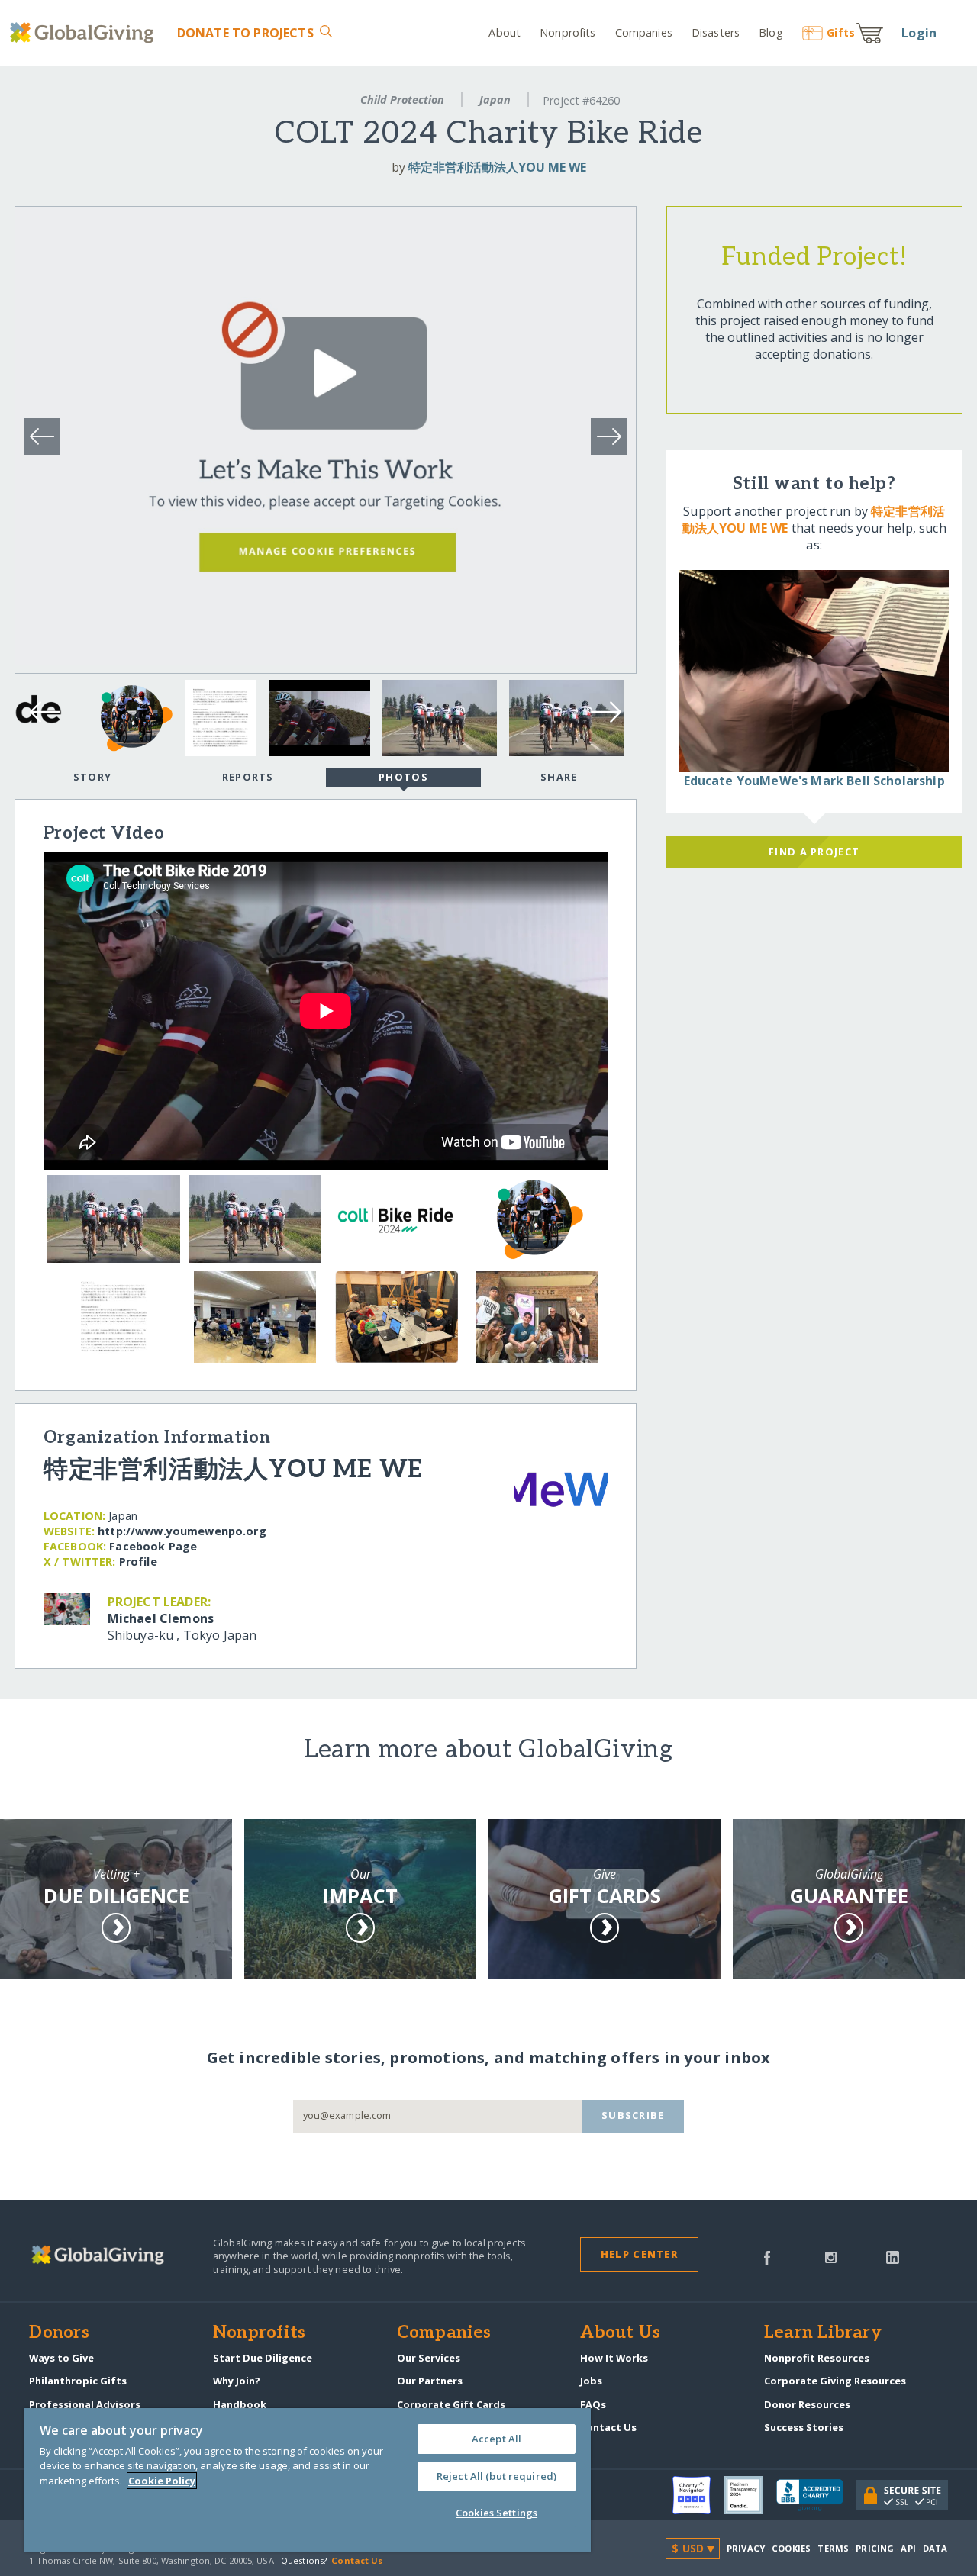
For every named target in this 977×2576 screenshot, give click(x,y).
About (505, 32)
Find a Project (814, 852)
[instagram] (831, 2256)
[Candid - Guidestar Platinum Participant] (750, 2495)
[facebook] (767, 2256)
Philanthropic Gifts (78, 2381)
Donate (245, 33)
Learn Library (823, 2333)
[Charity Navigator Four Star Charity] (698, 2495)
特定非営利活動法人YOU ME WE (497, 167)
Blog (771, 32)
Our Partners (430, 2381)
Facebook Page (153, 1546)
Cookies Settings (497, 2513)
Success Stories (804, 2427)
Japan (495, 100)
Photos (403, 777)
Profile (138, 1562)
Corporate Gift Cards (451, 2404)
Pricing (875, 2548)
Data (935, 2548)
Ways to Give (61, 2358)
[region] (308, 2480)
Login (919, 33)
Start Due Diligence (263, 2358)
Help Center (639, 2254)
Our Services (429, 2358)
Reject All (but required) (497, 2476)
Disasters (716, 32)
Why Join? (237, 2381)
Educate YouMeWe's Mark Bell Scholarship (814, 781)
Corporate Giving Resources (835, 2381)
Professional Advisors (85, 2404)
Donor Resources (807, 2404)
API (908, 2548)
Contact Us (608, 2427)
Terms (833, 2548)
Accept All (497, 2439)
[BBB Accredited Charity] (816, 2496)
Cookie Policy (162, 2481)
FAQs (593, 2404)
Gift (841, 32)
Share (559, 777)
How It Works (614, 2358)
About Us (620, 2333)
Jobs (591, 2381)
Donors (59, 2333)
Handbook (240, 2404)
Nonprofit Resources (817, 2358)
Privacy (746, 2548)
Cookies (791, 2548)
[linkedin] (893, 2256)
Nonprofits (567, 32)
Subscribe (633, 2115)
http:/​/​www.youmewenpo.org (182, 1531)
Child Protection (402, 100)
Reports (248, 777)
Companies (644, 32)
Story (92, 777)
